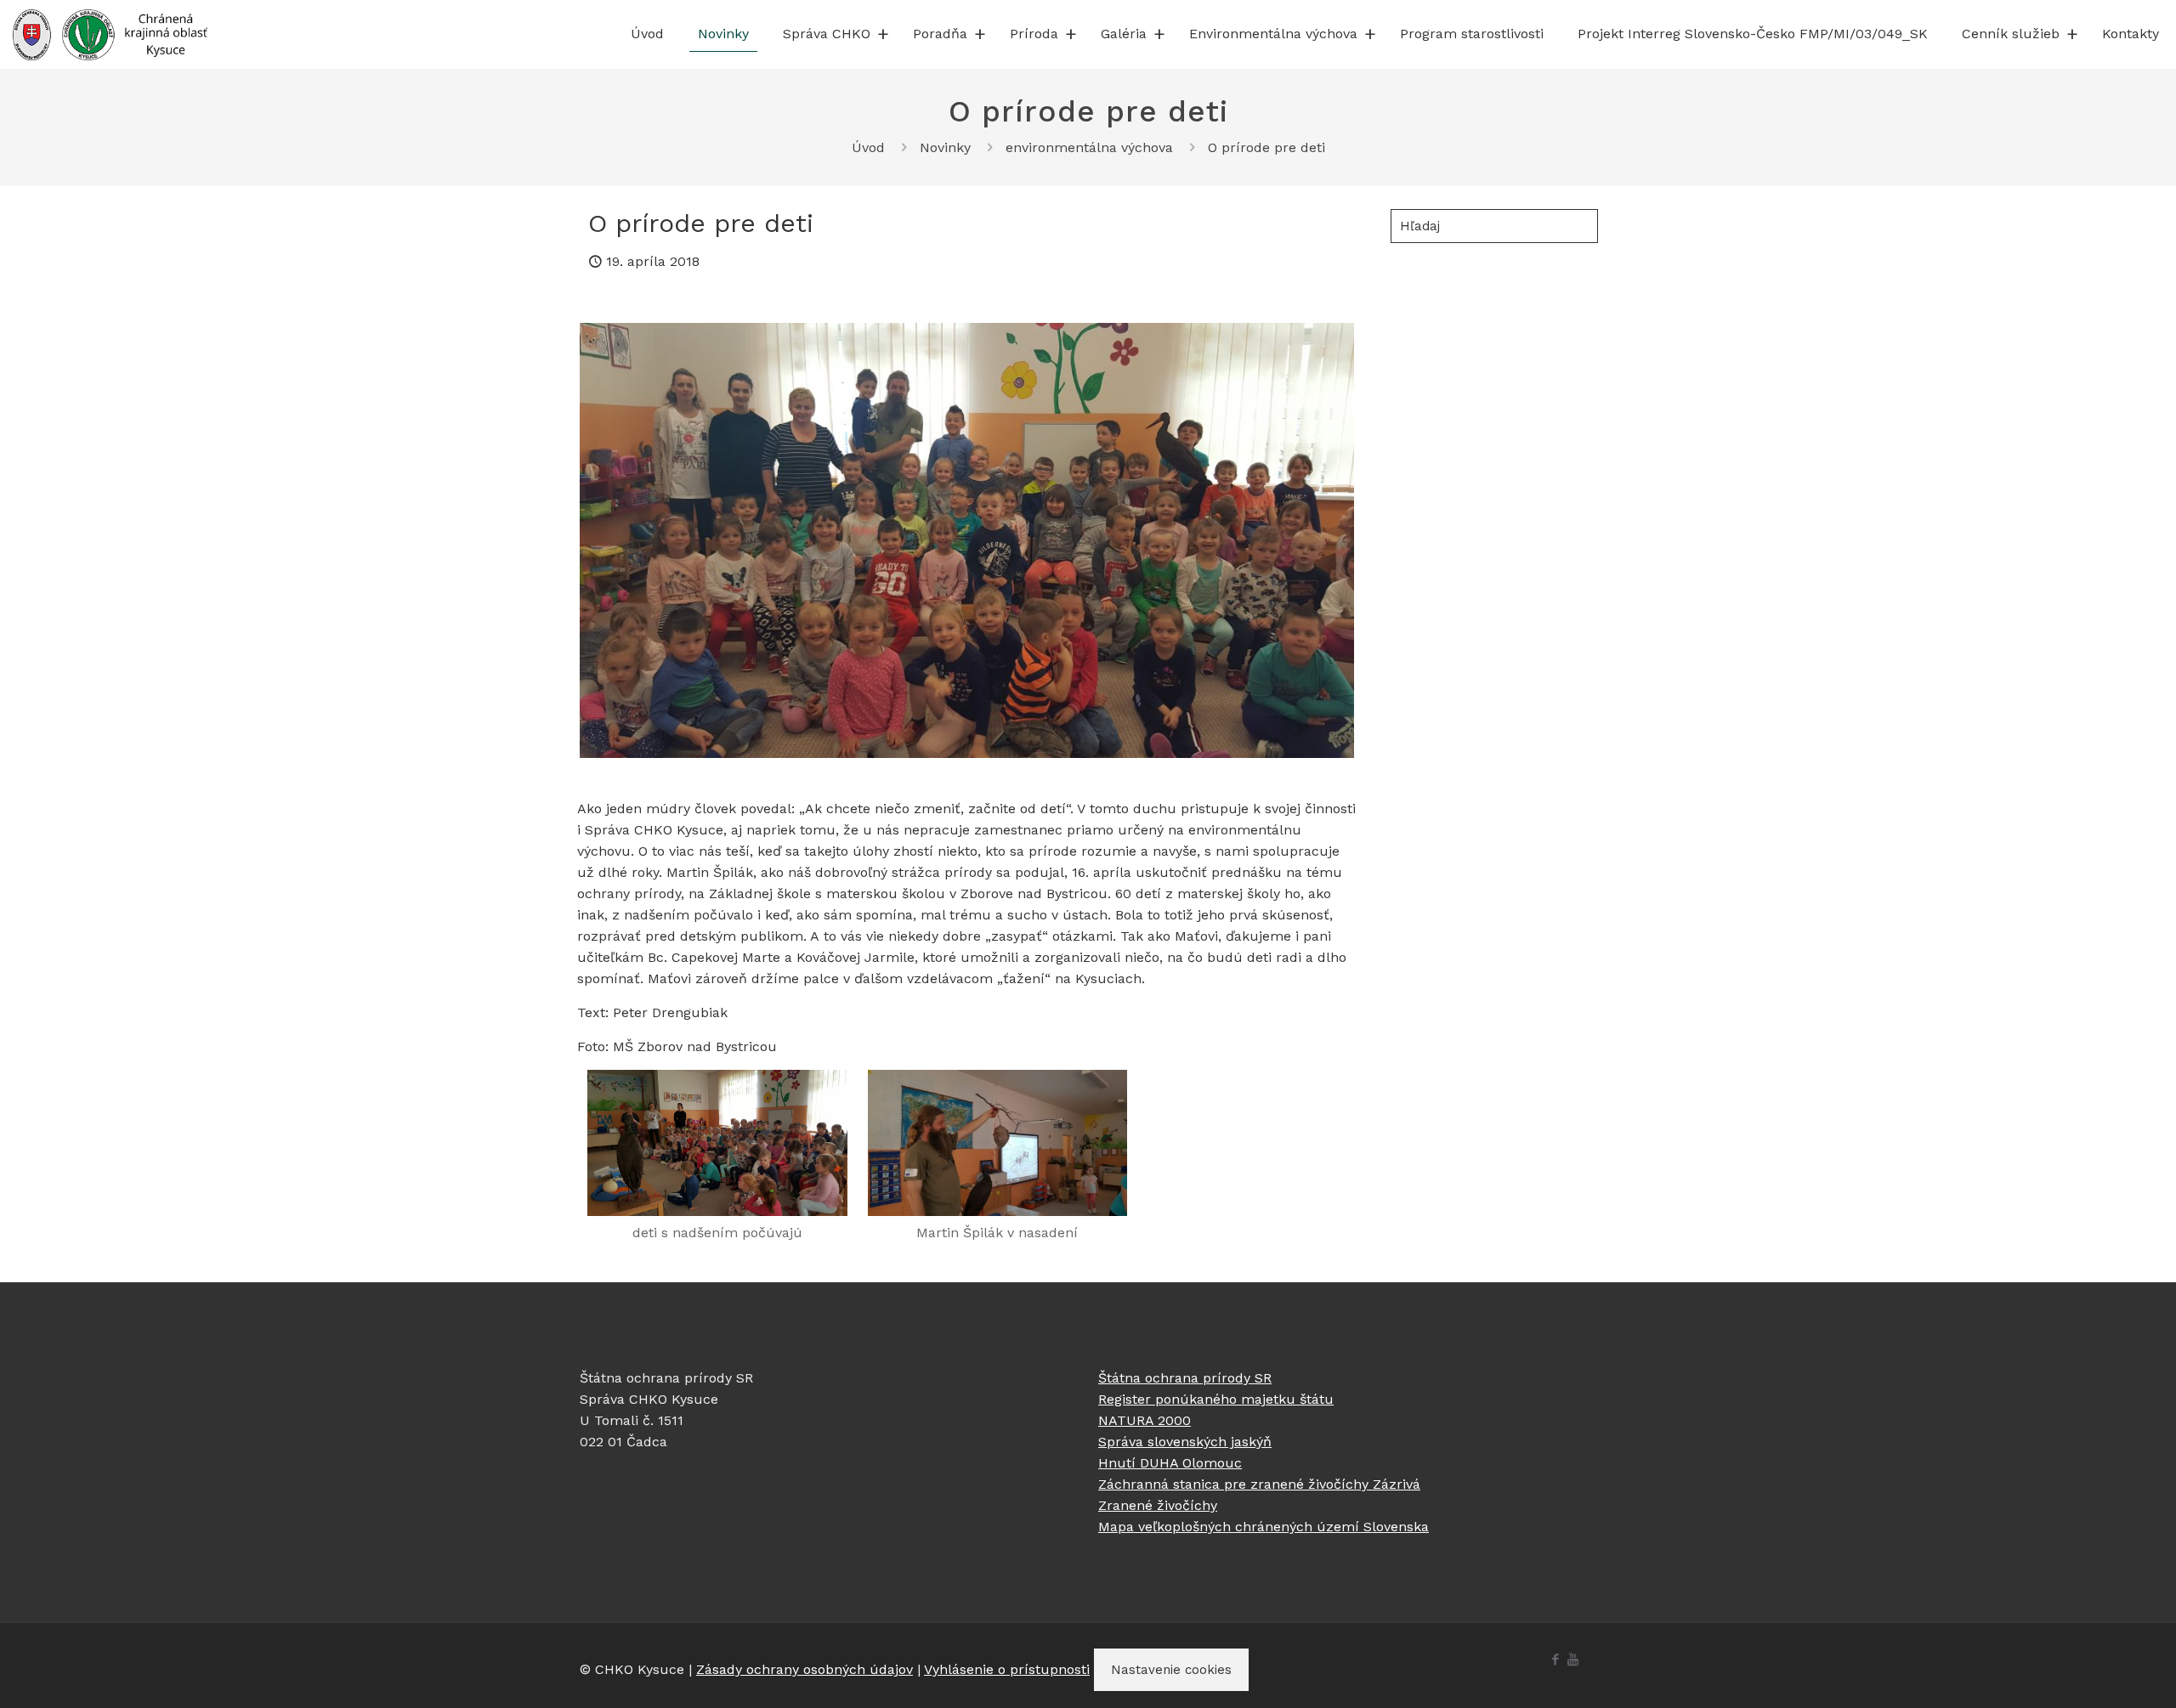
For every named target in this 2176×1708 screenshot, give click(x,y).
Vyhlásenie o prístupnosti (1007, 1669)
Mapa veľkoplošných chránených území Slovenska (1264, 1527)
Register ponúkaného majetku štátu (1216, 1399)
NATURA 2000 (1145, 1420)
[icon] (1573, 1660)
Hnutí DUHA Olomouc (1170, 1463)
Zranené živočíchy (1158, 1505)
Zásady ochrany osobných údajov (805, 1669)
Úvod (868, 147)
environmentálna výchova (1089, 147)
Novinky (945, 147)
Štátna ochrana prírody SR (1185, 1378)
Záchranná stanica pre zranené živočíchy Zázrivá (1259, 1484)
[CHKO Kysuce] (110, 34)
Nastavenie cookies (1171, 1670)
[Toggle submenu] (883, 34)
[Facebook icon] (1555, 1660)
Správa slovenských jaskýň (1185, 1442)
